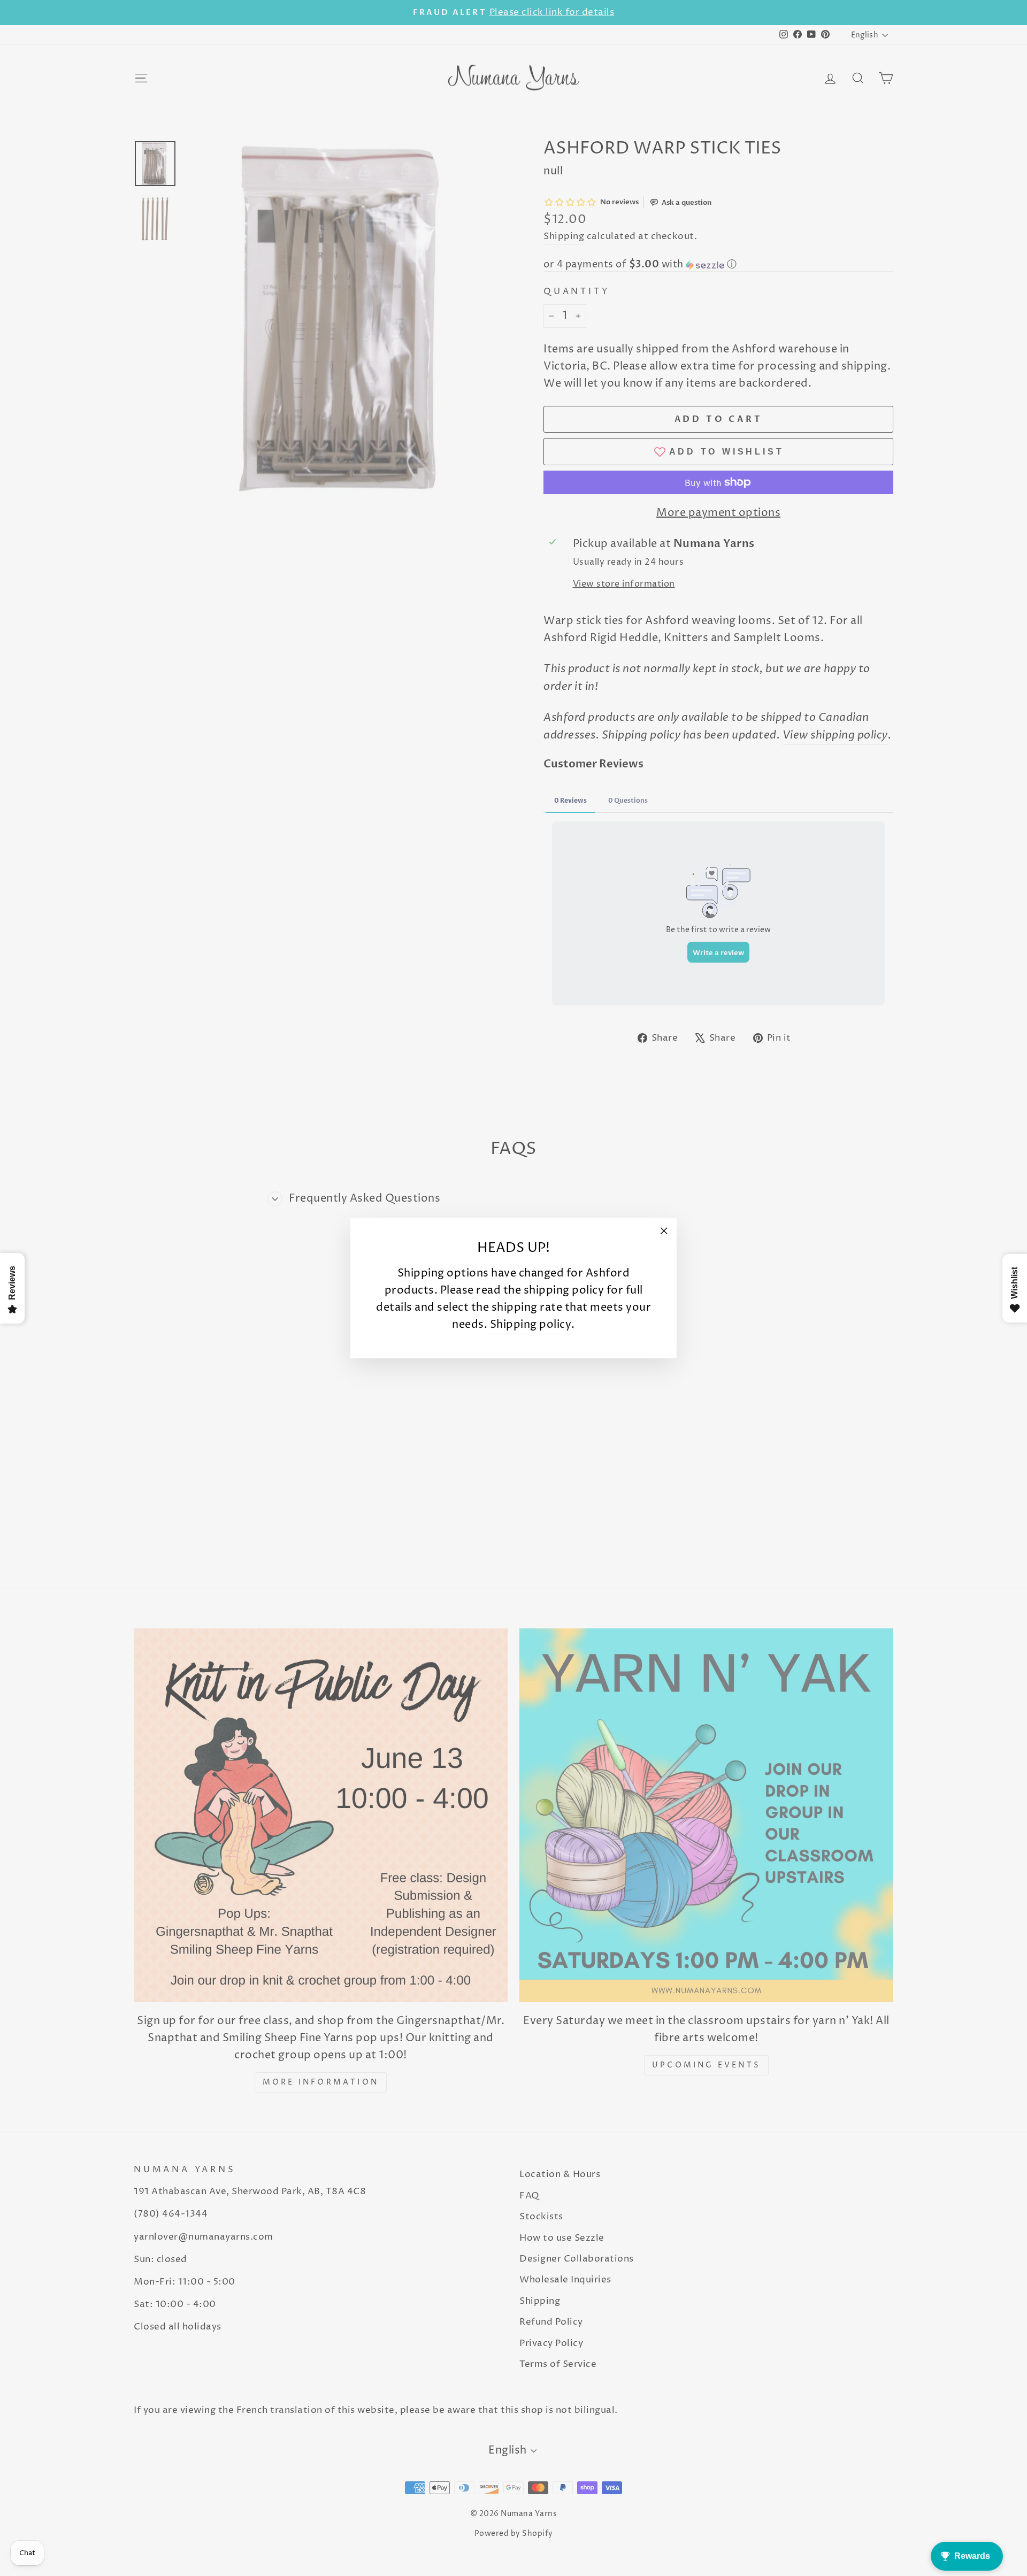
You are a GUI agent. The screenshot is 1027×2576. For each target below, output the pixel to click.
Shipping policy (531, 1325)
